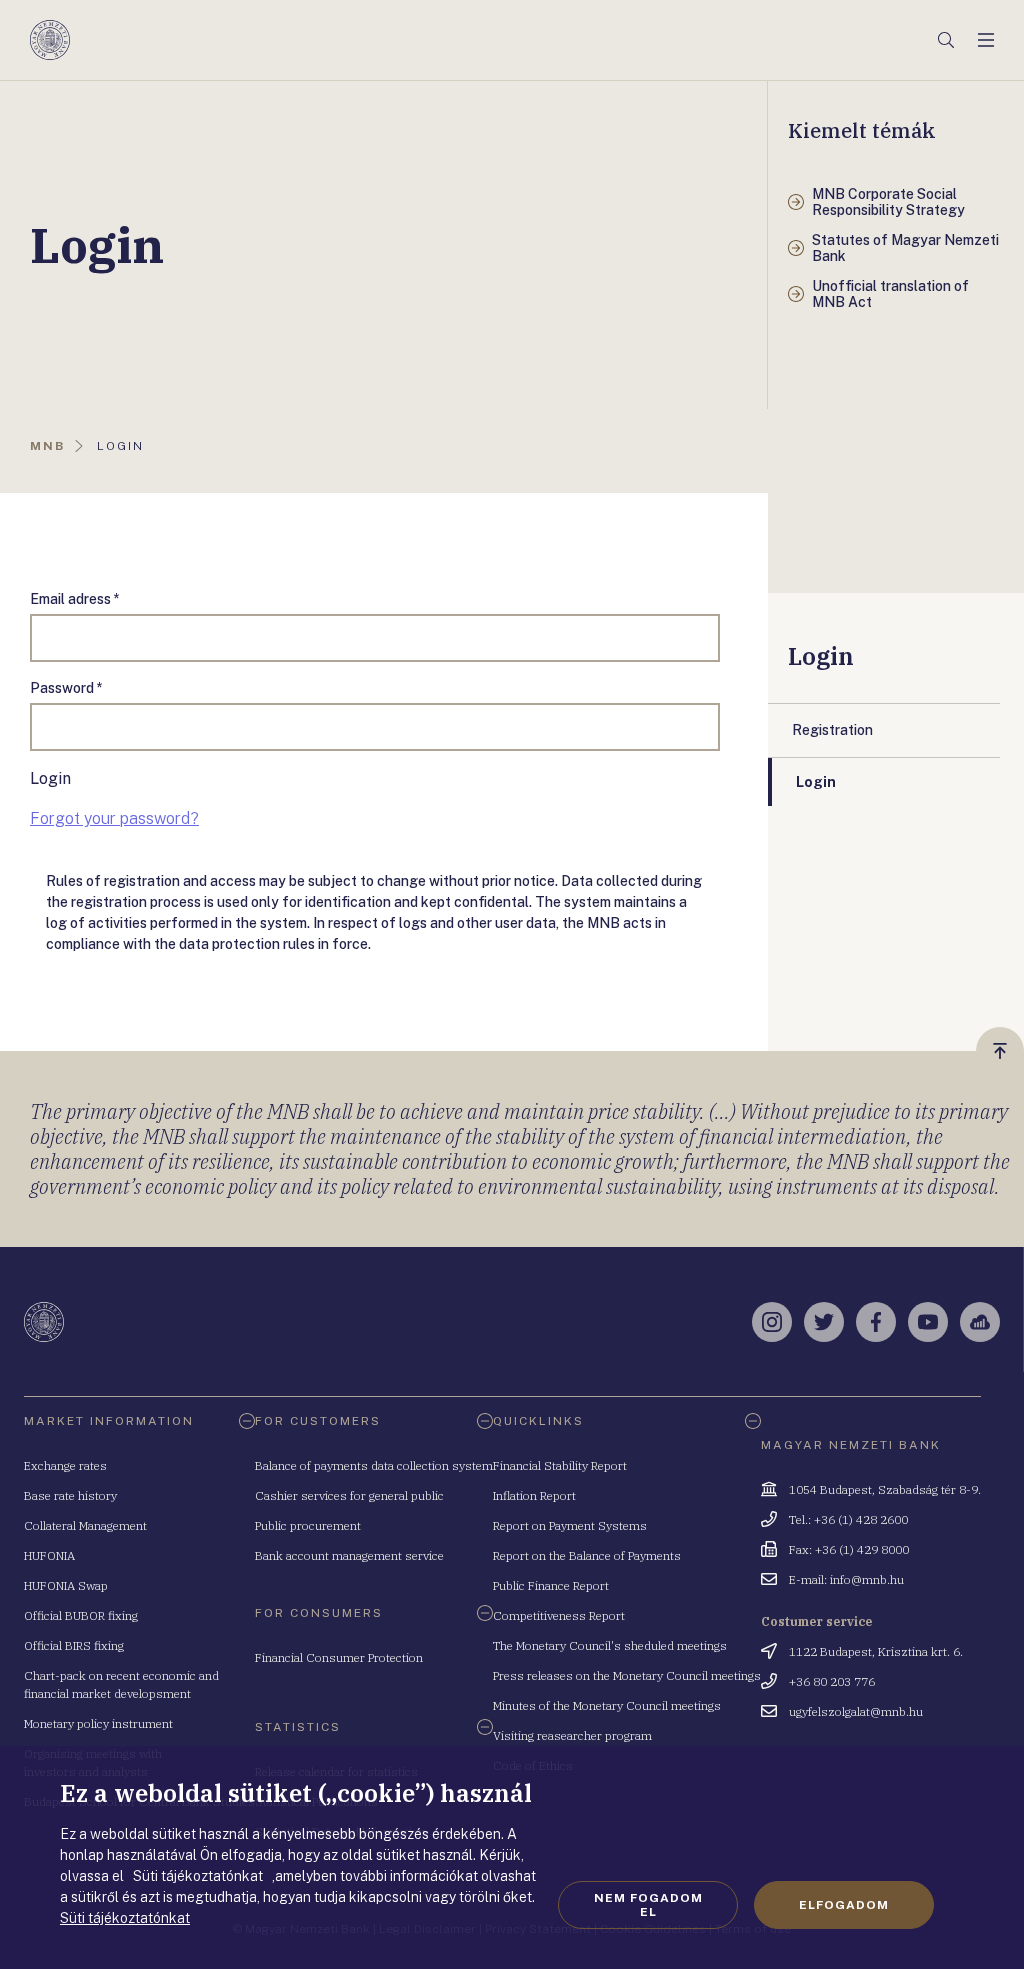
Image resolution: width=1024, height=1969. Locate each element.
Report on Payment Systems (570, 1525)
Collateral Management (85, 1525)
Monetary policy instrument (98, 1723)
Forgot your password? (114, 818)
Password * (66, 688)
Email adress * (75, 599)
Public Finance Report (551, 1585)
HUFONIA (49, 1555)
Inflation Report (534, 1495)
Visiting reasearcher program (572, 1735)
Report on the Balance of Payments (587, 1555)
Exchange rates (65, 1465)
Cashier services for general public (349, 1495)
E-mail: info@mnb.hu (846, 1579)
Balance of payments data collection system (374, 1465)
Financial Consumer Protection (339, 1657)
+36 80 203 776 (832, 1681)
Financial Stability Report (560, 1465)
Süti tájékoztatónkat (125, 1918)
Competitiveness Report (559, 1615)
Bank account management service (349, 1555)
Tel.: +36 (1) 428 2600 (848, 1519)
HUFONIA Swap (66, 1585)
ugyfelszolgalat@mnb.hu (856, 1711)
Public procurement (308, 1525)
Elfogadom (844, 1905)
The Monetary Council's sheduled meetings (610, 1645)
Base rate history (70, 1495)
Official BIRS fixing (74, 1645)
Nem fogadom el (648, 1905)
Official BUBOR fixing (81, 1615)
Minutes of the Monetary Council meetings (607, 1705)
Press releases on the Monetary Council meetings (627, 1675)
